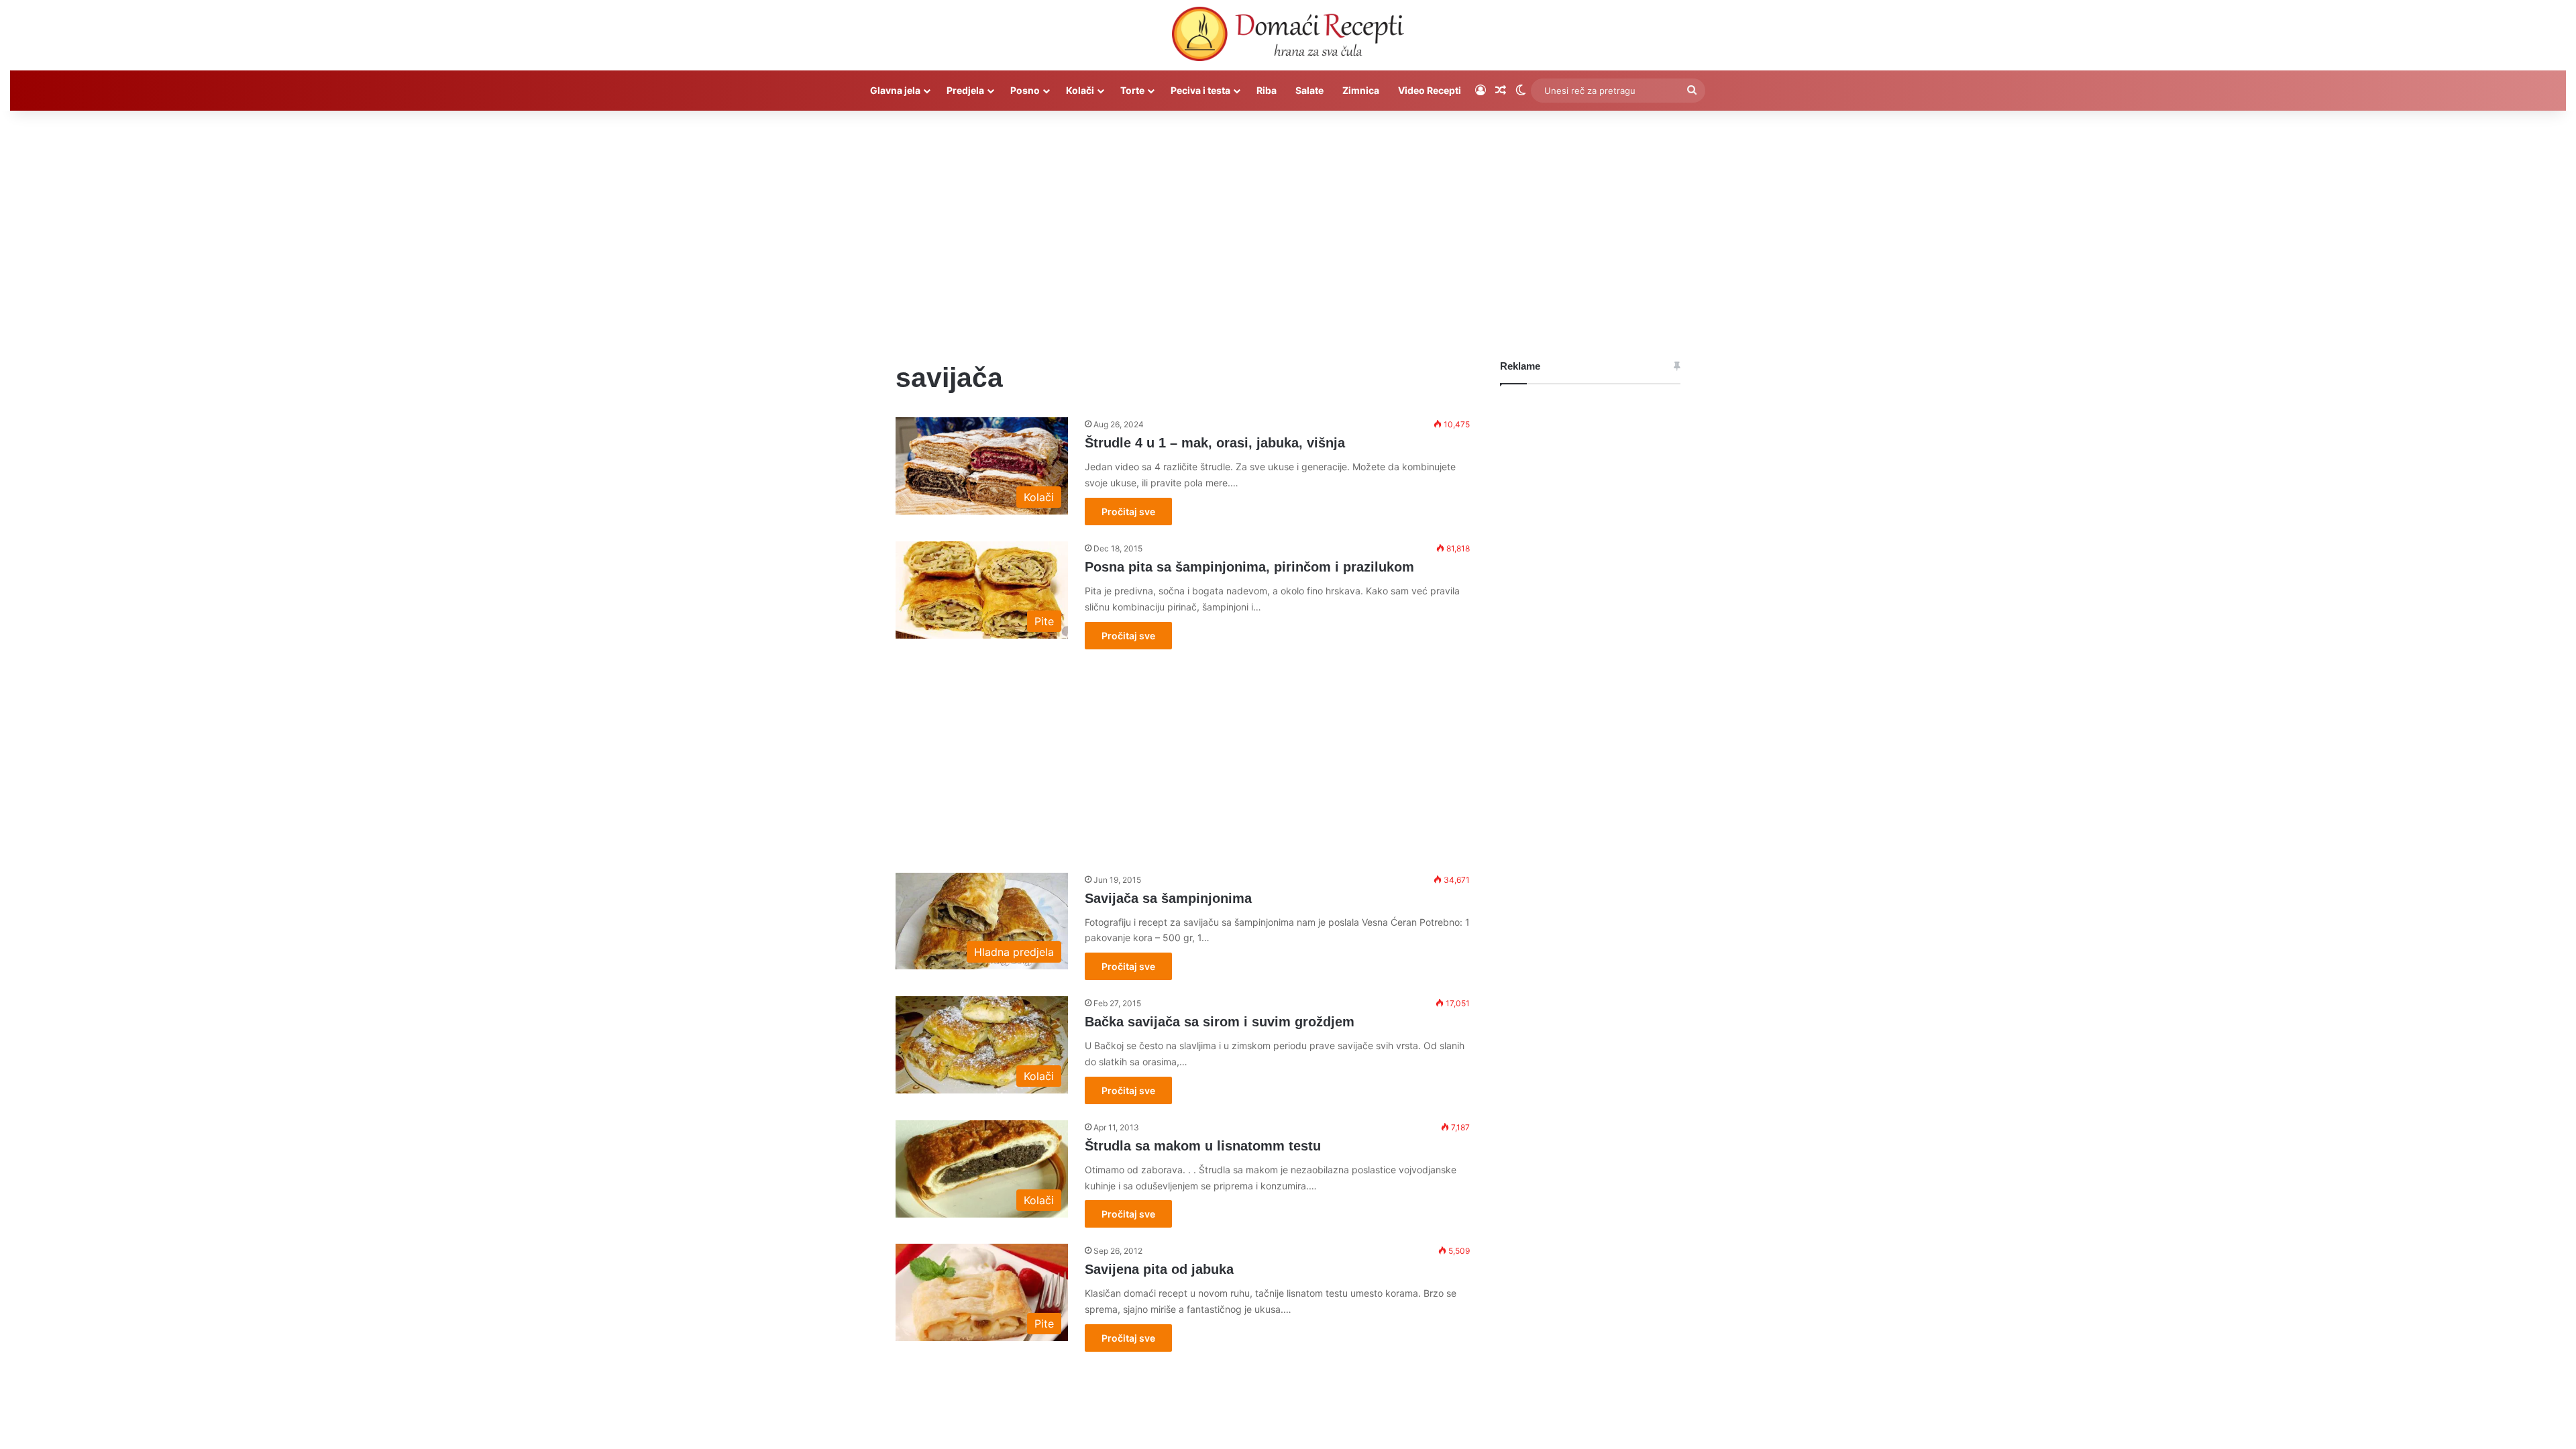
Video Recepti (1430, 90)
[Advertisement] (1288, 225)
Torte (1132, 90)
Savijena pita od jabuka (1159, 1269)
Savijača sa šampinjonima (1168, 898)
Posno (1025, 90)
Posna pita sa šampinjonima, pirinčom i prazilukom (1249, 567)
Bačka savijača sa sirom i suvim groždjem (1220, 1022)
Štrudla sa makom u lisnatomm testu (1203, 1146)
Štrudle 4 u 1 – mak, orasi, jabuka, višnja (1215, 443)
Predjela (965, 90)
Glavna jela (895, 90)
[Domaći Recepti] (1288, 37)
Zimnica (1361, 90)
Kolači (1080, 90)
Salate (1309, 90)
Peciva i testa (1200, 90)
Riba (1267, 90)
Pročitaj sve (1128, 512)
